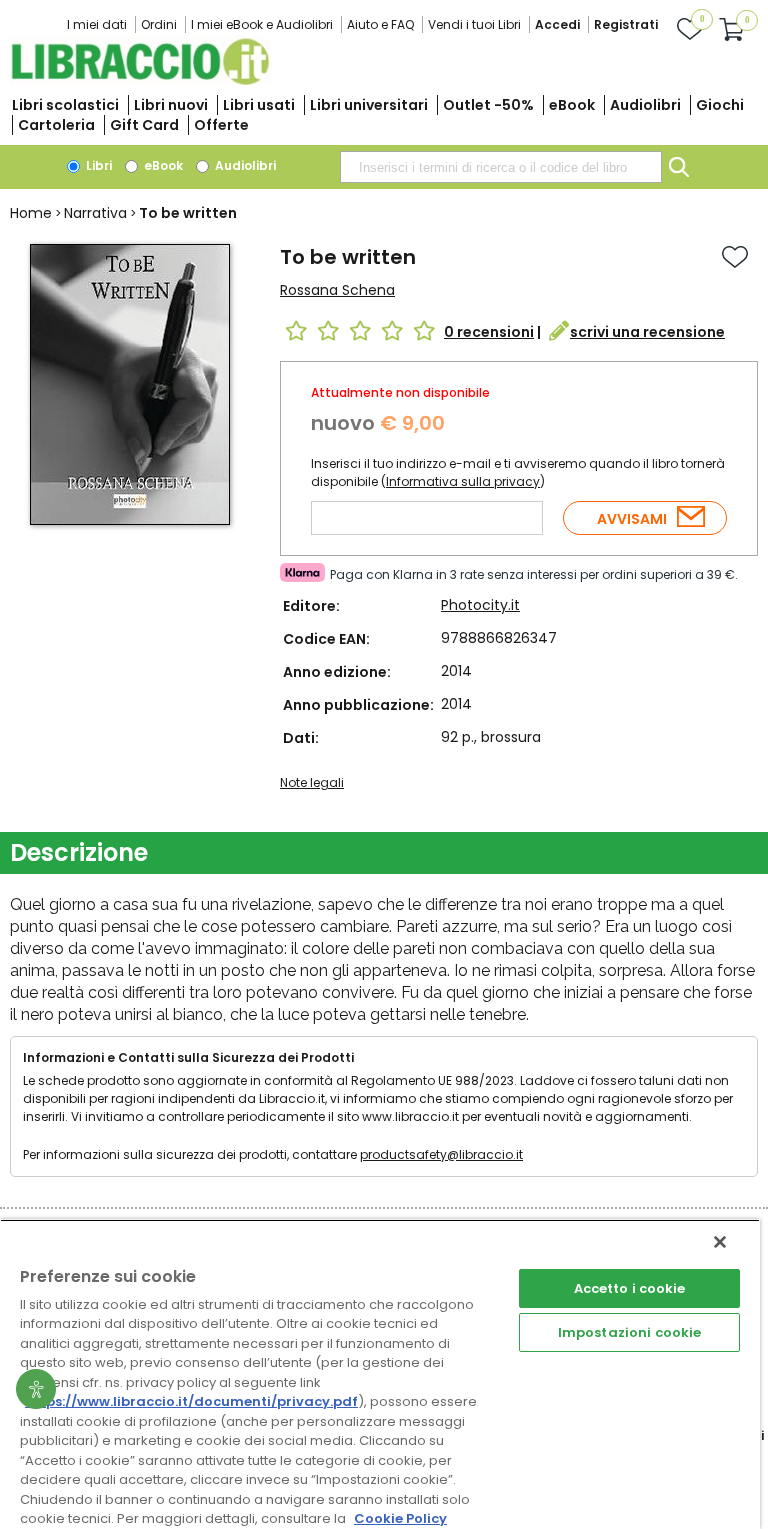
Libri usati (259, 105)
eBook (572, 105)
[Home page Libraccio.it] (140, 80)
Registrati (626, 24)
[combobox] (501, 167)
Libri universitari (369, 105)
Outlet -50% (488, 105)
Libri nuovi (171, 105)
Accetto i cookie (630, 1288)
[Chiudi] (720, 1242)
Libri (97, 165)
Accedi (557, 24)
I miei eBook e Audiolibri (262, 24)
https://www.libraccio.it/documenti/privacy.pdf (191, 1401)
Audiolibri (645, 105)
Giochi (720, 105)
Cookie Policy (400, 1518)
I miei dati (97, 24)
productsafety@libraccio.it (441, 1154)
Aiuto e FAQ (380, 24)
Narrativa (95, 213)
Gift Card (144, 125)
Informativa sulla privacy (463, 481)
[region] (380, 1374)
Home (31, 213)
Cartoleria (56, 125)
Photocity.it (480, 605)
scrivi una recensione (647, 332)
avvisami (632, 519)
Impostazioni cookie (629, 1332)
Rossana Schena (337, 290)
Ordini (159, 24)
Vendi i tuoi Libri (474, 24)
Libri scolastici (65, 105)
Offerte (221, 125)
